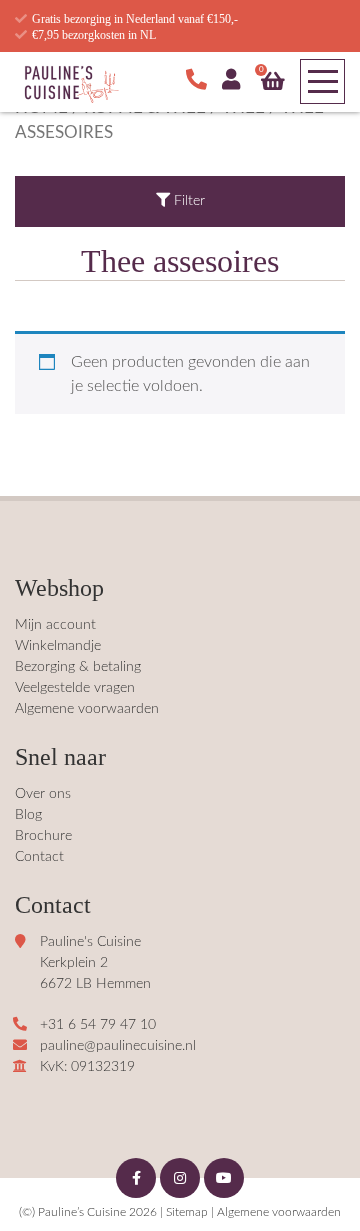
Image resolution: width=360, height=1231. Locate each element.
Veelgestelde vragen (75, 688)
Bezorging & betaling (78, 667)
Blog (28, 815)
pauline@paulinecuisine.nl (118, 1046)
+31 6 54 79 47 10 (98, 1025)
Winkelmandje (58, 646)
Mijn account (55, 625)
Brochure (43, 836)
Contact (39, 857)
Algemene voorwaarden (87, 709)
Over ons (43, 794)
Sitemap (187, 1212)
